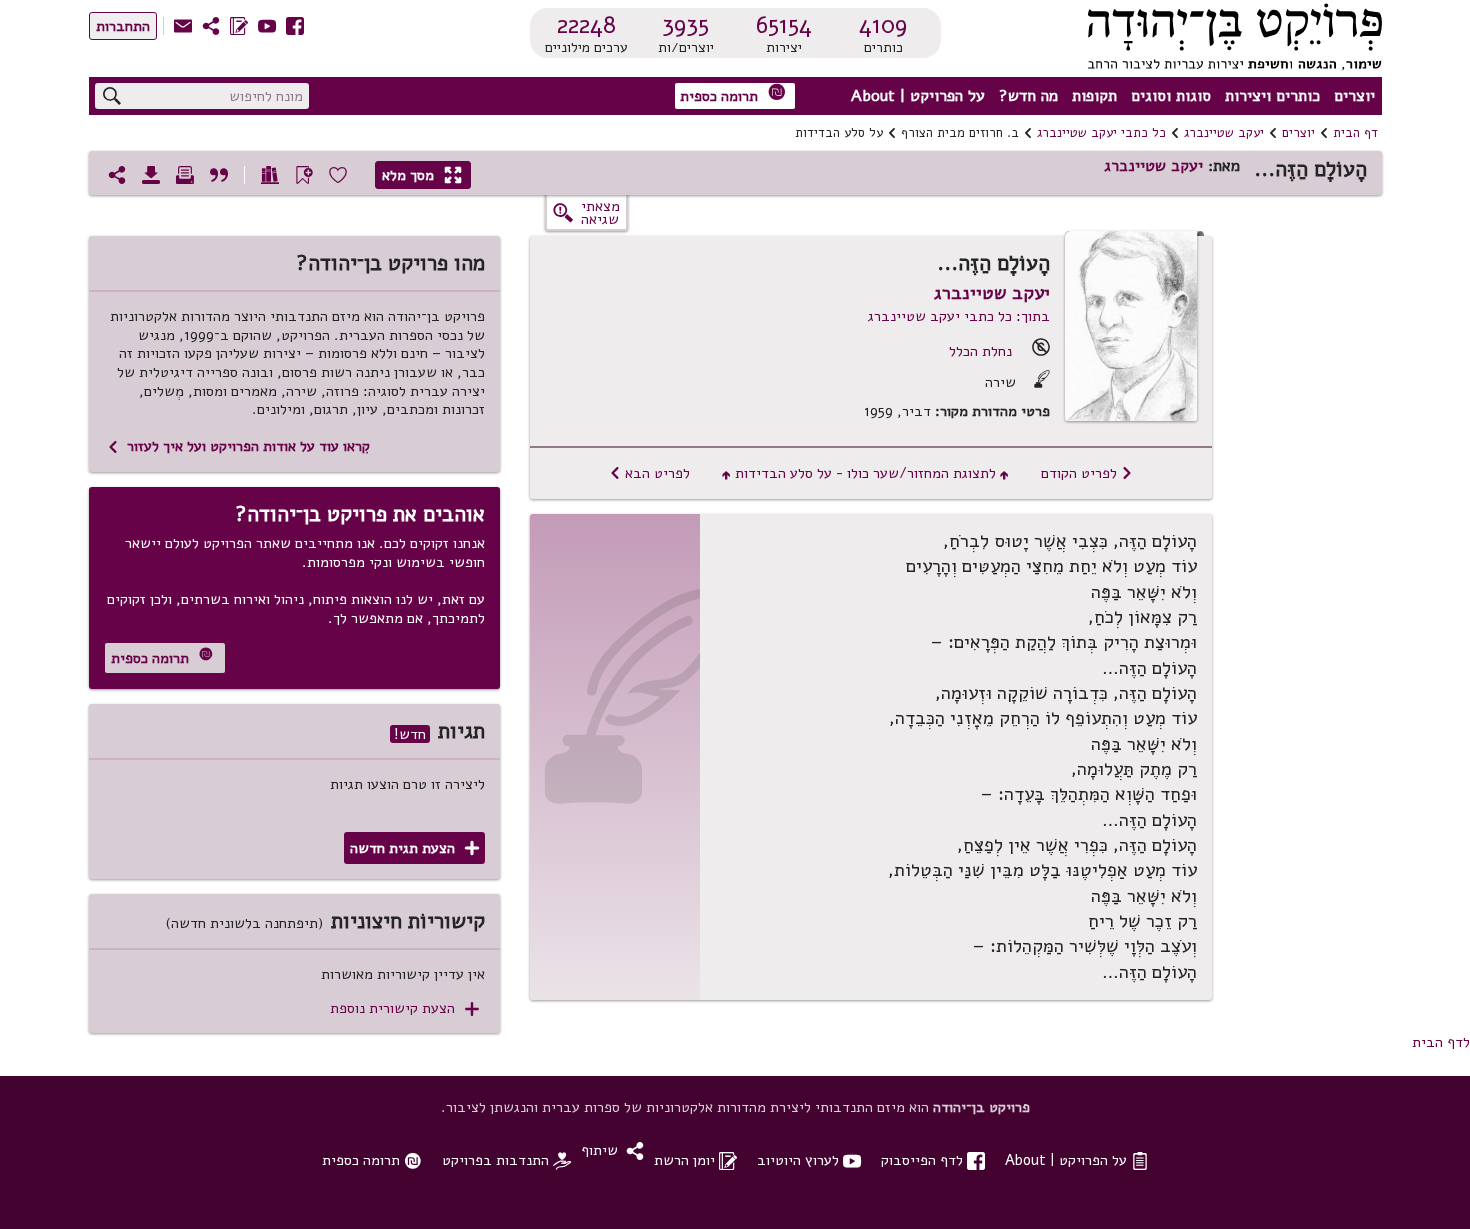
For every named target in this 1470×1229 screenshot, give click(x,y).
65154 (784, 25)
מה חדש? (1028, 96)
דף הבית (1355, 133)
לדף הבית (1441, 1042)
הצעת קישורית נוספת (404, 1008)
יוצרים (1354, 96)
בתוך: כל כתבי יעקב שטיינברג (959, 316)
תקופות (1094, 96)
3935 (685, 25)
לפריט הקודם (1087, 473)
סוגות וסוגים (1171, 96)
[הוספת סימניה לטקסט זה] (304, 175)
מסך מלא (422, 175)
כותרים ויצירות (1272, 96)
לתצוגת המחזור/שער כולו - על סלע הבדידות (865, 473)
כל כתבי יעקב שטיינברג (1101, 133)
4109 (883, 25)
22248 (586, 25)
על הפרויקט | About (918, 96)
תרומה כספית (733, 94)
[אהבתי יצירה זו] (338, 175)
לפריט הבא (649, 473)
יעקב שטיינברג (1224, 133)
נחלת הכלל (980, 351)
